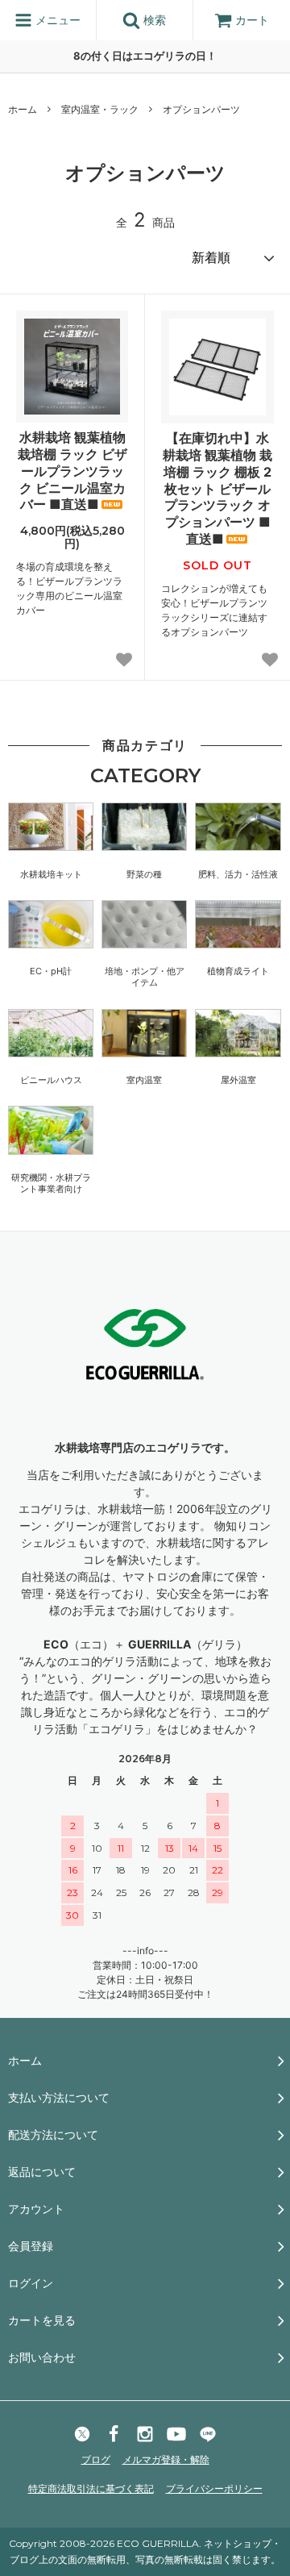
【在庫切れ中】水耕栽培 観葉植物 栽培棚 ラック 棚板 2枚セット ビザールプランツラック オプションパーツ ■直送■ (217, 488)
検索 (153, 20)
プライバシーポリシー (214, 2488)
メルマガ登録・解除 (166, 2459)
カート (252, 20)
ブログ (96, 2459)
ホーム (23, 109)
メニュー (56, 20)
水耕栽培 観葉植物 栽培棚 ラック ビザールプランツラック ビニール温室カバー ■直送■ (72, 471)
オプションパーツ (201, 109)
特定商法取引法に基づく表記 (91, 2488)
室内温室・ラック (100, 109)
